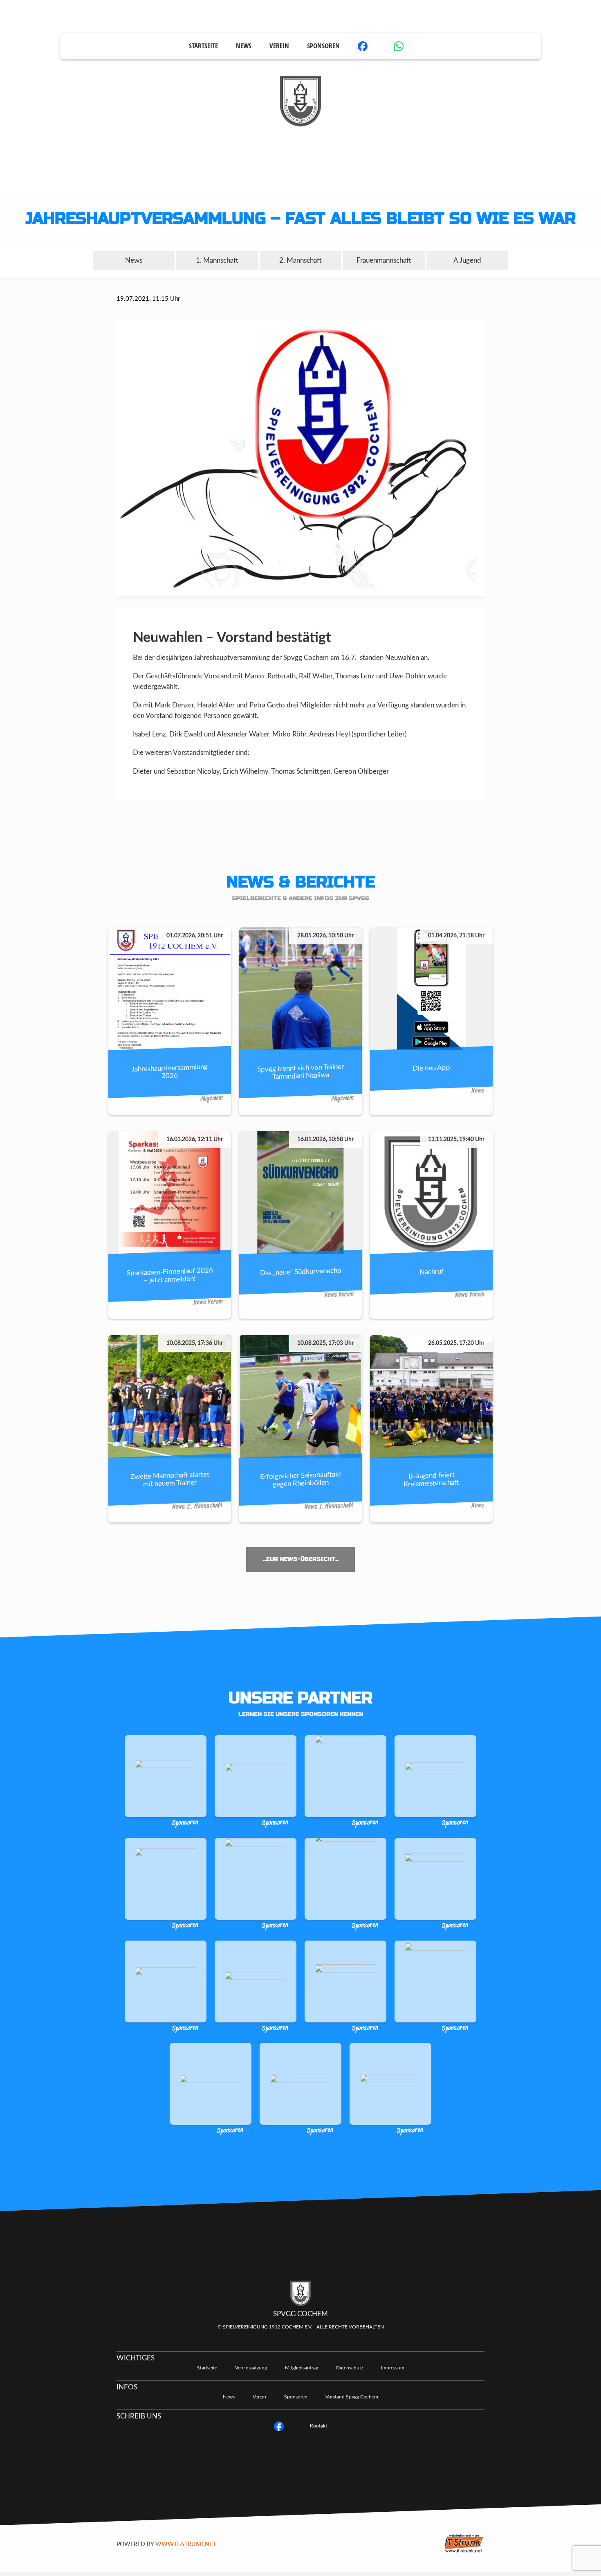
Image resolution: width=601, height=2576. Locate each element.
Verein (279, 46)
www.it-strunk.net (186, 2544)
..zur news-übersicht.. (300, 1559)
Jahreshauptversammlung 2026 (170, 1071)
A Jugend (467, 260)
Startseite (203, 46)
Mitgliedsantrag (302, 2368)
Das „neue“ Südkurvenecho (301, 1272)
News (244, 46)
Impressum (393, 2368)
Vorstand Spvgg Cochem (352, 2397)
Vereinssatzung (251, 2368)
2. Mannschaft (300, 260)
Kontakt (318, 2426)
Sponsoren (323, 46)
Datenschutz (350, 2368)
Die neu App (431, 1068)
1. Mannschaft (217, 260)
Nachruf (432, 1272)
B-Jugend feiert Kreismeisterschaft (431, 1479)
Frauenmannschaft (384, 260)
